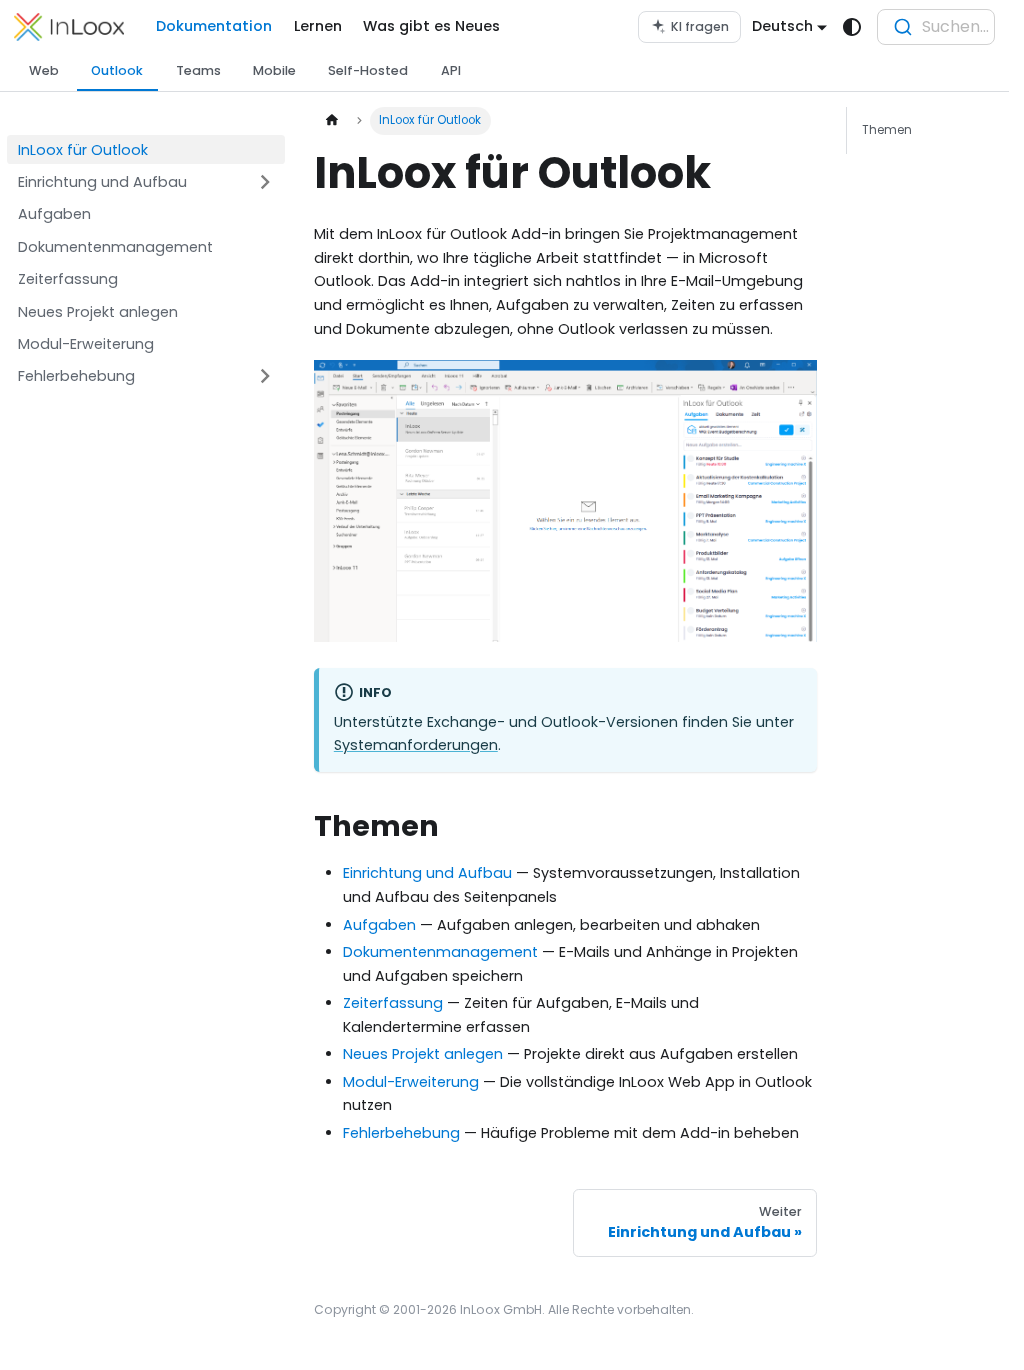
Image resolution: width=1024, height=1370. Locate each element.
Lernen (318, 26)
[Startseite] (331, 121)
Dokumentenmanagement (440, 952)
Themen (887, 130)
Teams (198, 70)
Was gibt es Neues (431, 26)
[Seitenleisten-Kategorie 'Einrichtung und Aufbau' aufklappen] (265, 182)
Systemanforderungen (416, 745)
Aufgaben (379, 925)
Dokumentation (214, 26)
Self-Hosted (368, 70)
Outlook (117, 70)
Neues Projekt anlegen (423, 1054)
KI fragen (700, 26)
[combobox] (935, 27)
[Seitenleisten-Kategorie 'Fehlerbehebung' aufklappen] (265, 376)
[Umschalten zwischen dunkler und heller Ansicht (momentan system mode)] (852, 27)
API (451, 70)
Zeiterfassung (393, 1003)
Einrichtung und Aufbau (427, 873)
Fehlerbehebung (401, 1133)
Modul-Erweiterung (411, 1082)
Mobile (274, 70)
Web (44, 70)
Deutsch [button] (782, 26)
